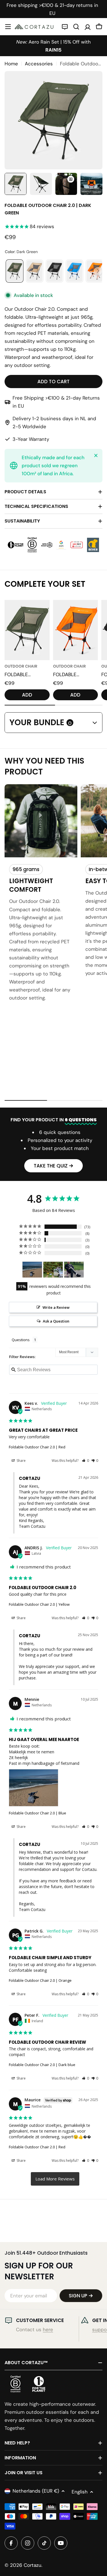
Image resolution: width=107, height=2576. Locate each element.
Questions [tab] (21, 1340)
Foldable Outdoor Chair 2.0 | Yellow (39, 1604)
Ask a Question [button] (56, 1321)
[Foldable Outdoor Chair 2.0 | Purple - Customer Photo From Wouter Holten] (74, 1270)
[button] (85, 1461)
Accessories (39, 64)
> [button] (55, 2179)
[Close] (96, 455)
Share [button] (21, 1461)
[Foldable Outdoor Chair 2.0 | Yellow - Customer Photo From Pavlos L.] (53, 1270)
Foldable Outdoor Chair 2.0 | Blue (38, 1813)
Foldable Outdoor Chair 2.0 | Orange (40, 1980)
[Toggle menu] (8, 27)
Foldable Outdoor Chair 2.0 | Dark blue (42, 2065)
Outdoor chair (21, 666)
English (80, 2492)
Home (11, 64)
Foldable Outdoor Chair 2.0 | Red (37, 1447)
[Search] (76, 27)
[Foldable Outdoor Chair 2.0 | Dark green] (27, 630)
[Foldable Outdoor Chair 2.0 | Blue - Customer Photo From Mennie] (32, 1270)
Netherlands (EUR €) (36, 2491)
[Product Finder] (65, 27)
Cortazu (33, 2565)
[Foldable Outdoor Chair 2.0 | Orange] (76, 630)
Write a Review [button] (56, 1307)
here (48, 2329)
